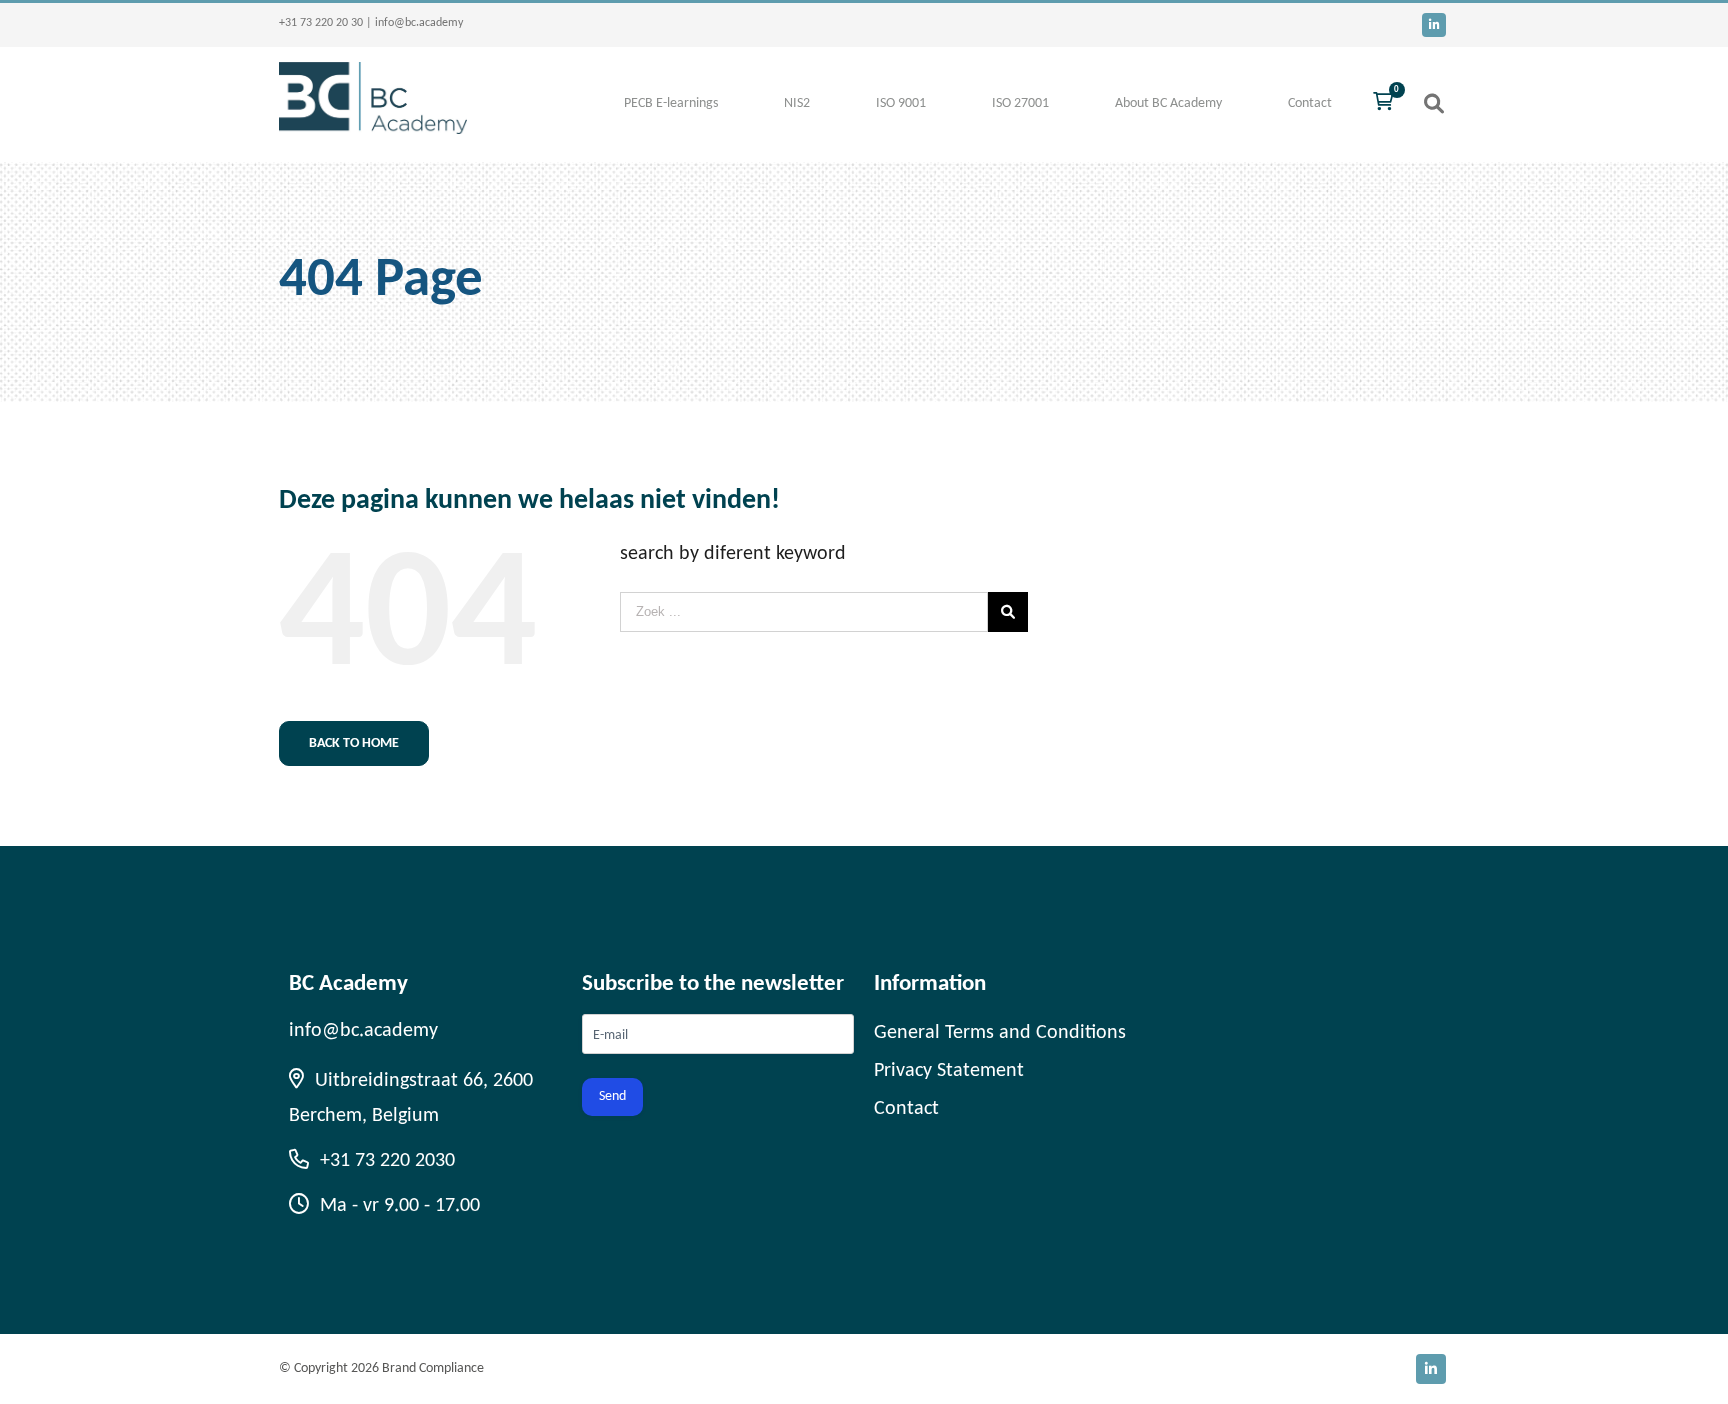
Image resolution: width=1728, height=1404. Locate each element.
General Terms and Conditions (1000, 1033)
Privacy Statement (949, 1071)
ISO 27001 (1020, 103)
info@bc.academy (419, 23)
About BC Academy (1168, 103)
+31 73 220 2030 (385, 1161)
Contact (1310, 103)
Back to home (354, 743)
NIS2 (797, 103)
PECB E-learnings (671, 103)
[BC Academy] (373, 129)
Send (612, 1096)
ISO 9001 (901, 103)
